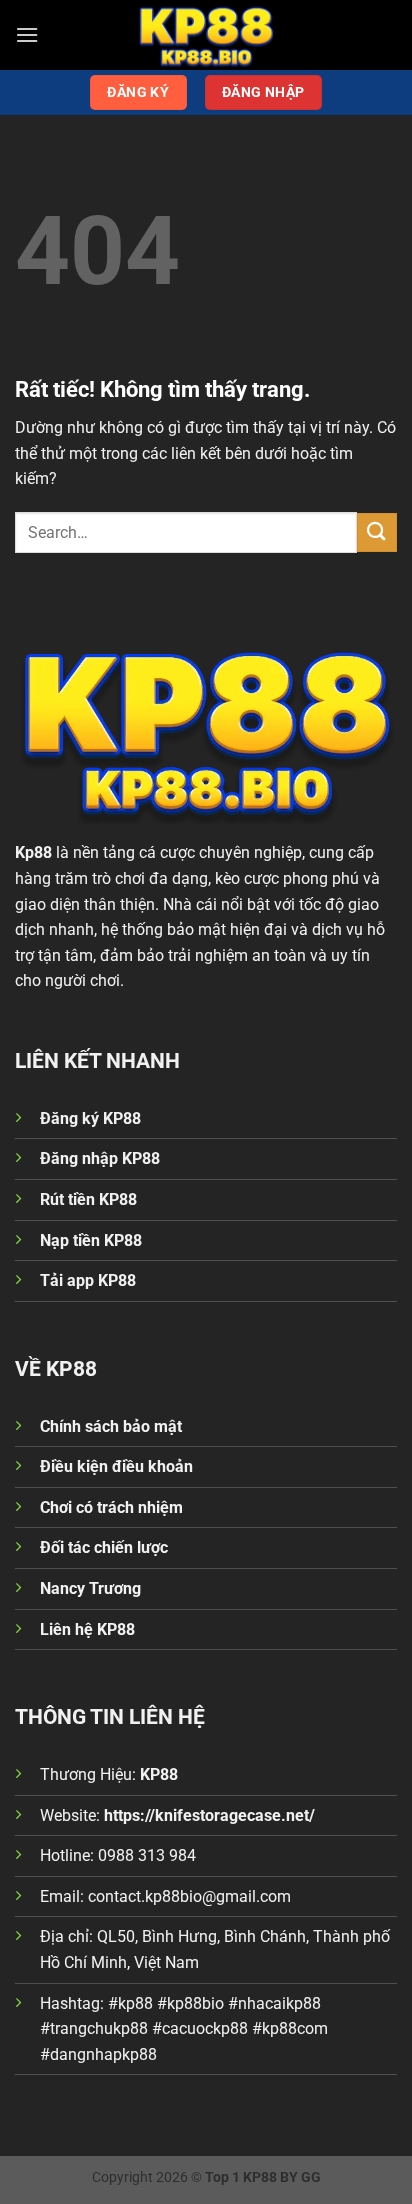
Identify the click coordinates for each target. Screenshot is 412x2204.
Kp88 (33, 852)
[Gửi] (377, 532)
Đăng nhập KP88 (100, 1158)
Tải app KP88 (88, 1280)
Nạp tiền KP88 (91, 1240)
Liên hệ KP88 (87, 1629)
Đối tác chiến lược (104, 1547)
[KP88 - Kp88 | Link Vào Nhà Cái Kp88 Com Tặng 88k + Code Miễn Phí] (206, 35)
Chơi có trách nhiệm (111, 1507)
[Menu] (27, 34)
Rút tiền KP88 (88, 1199)
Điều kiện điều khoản (116, 1466)
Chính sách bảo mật (111, 1426)
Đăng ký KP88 (90, 1118)
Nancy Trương (90, 1588)
